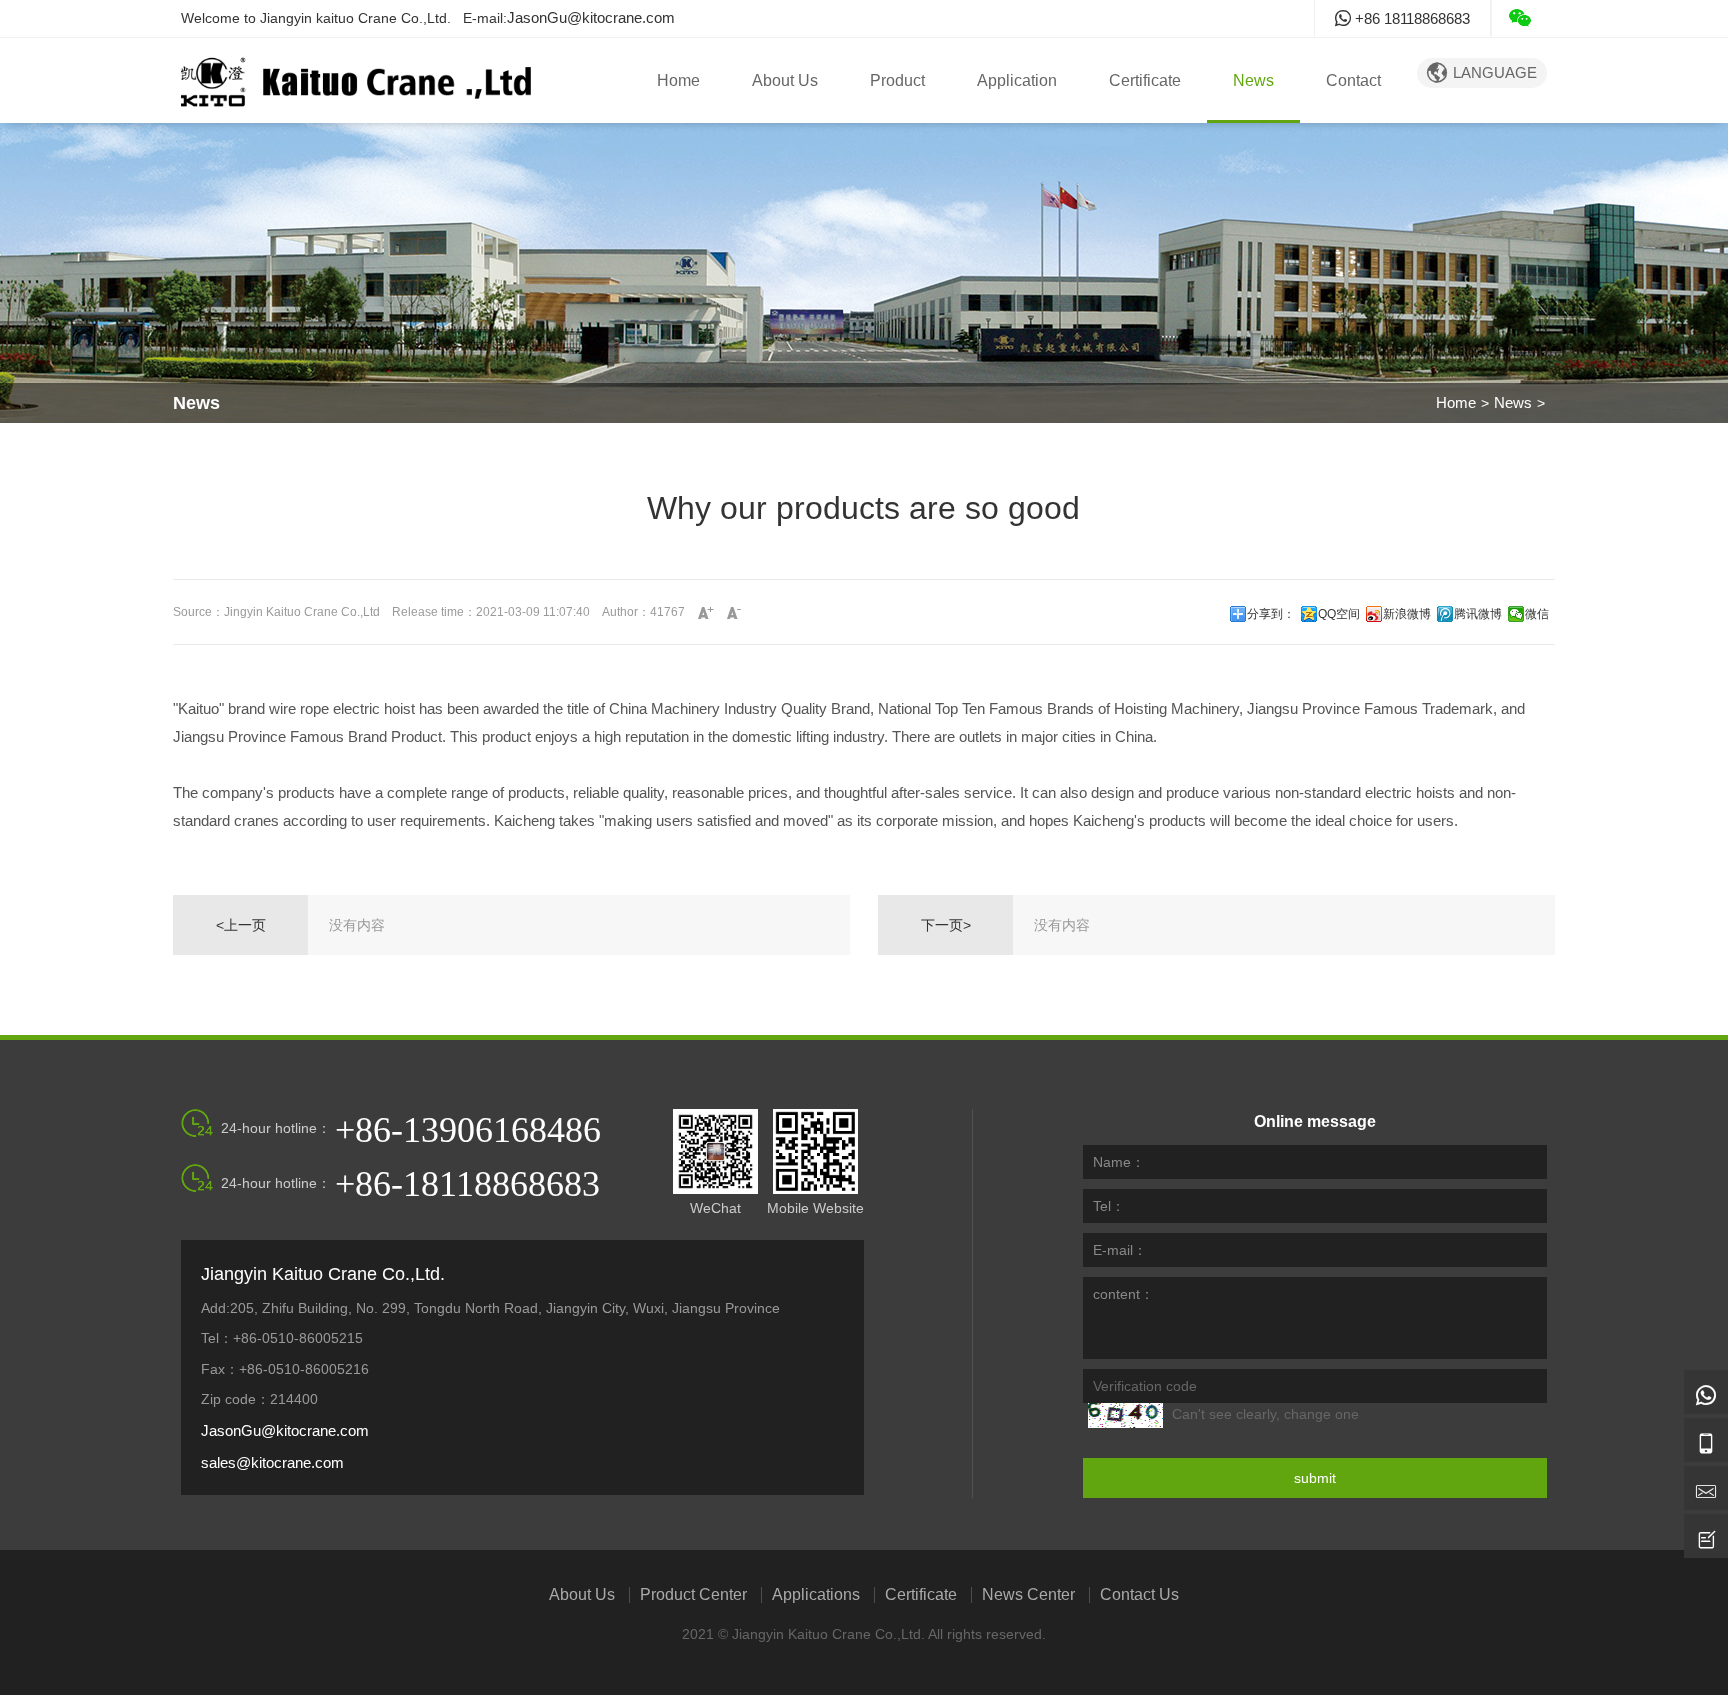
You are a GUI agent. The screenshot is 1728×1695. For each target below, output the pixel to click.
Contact (1353, 80)
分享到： (1271, 614)
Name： (1119, 1162)
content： (1123, 1294)
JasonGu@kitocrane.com (591, 17)
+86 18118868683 (1410, 18)
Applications (816, 1595)
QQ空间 (1339, 614)
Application (1017, 80)
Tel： (1109, 1206)
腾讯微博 (1478, 614)
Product (897, 80)
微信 (1537, 614)
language (1482, 72)
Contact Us (1139, 1595)
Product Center (693, 1595)
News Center (1028, 1595)
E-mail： (1120, 1250)
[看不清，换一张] (1125, 1415)
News (1253, 80)
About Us (785, 80)
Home (678, 80)
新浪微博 (1407, 614)
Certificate (1145, 80)
